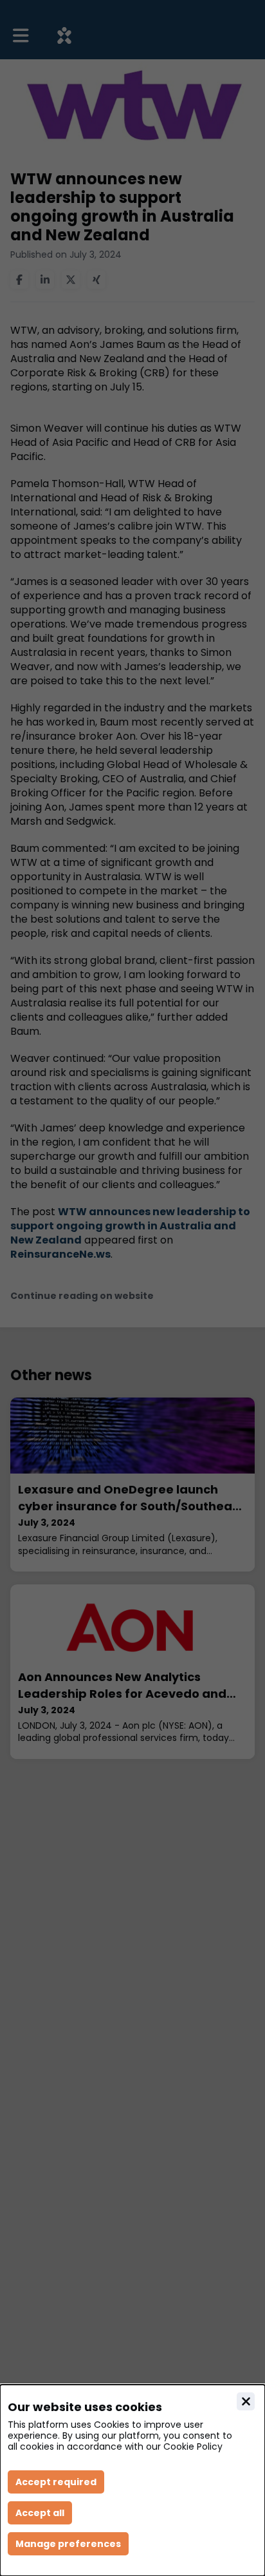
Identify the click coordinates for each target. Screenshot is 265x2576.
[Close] (246, 2401)
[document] (132, 2480)
